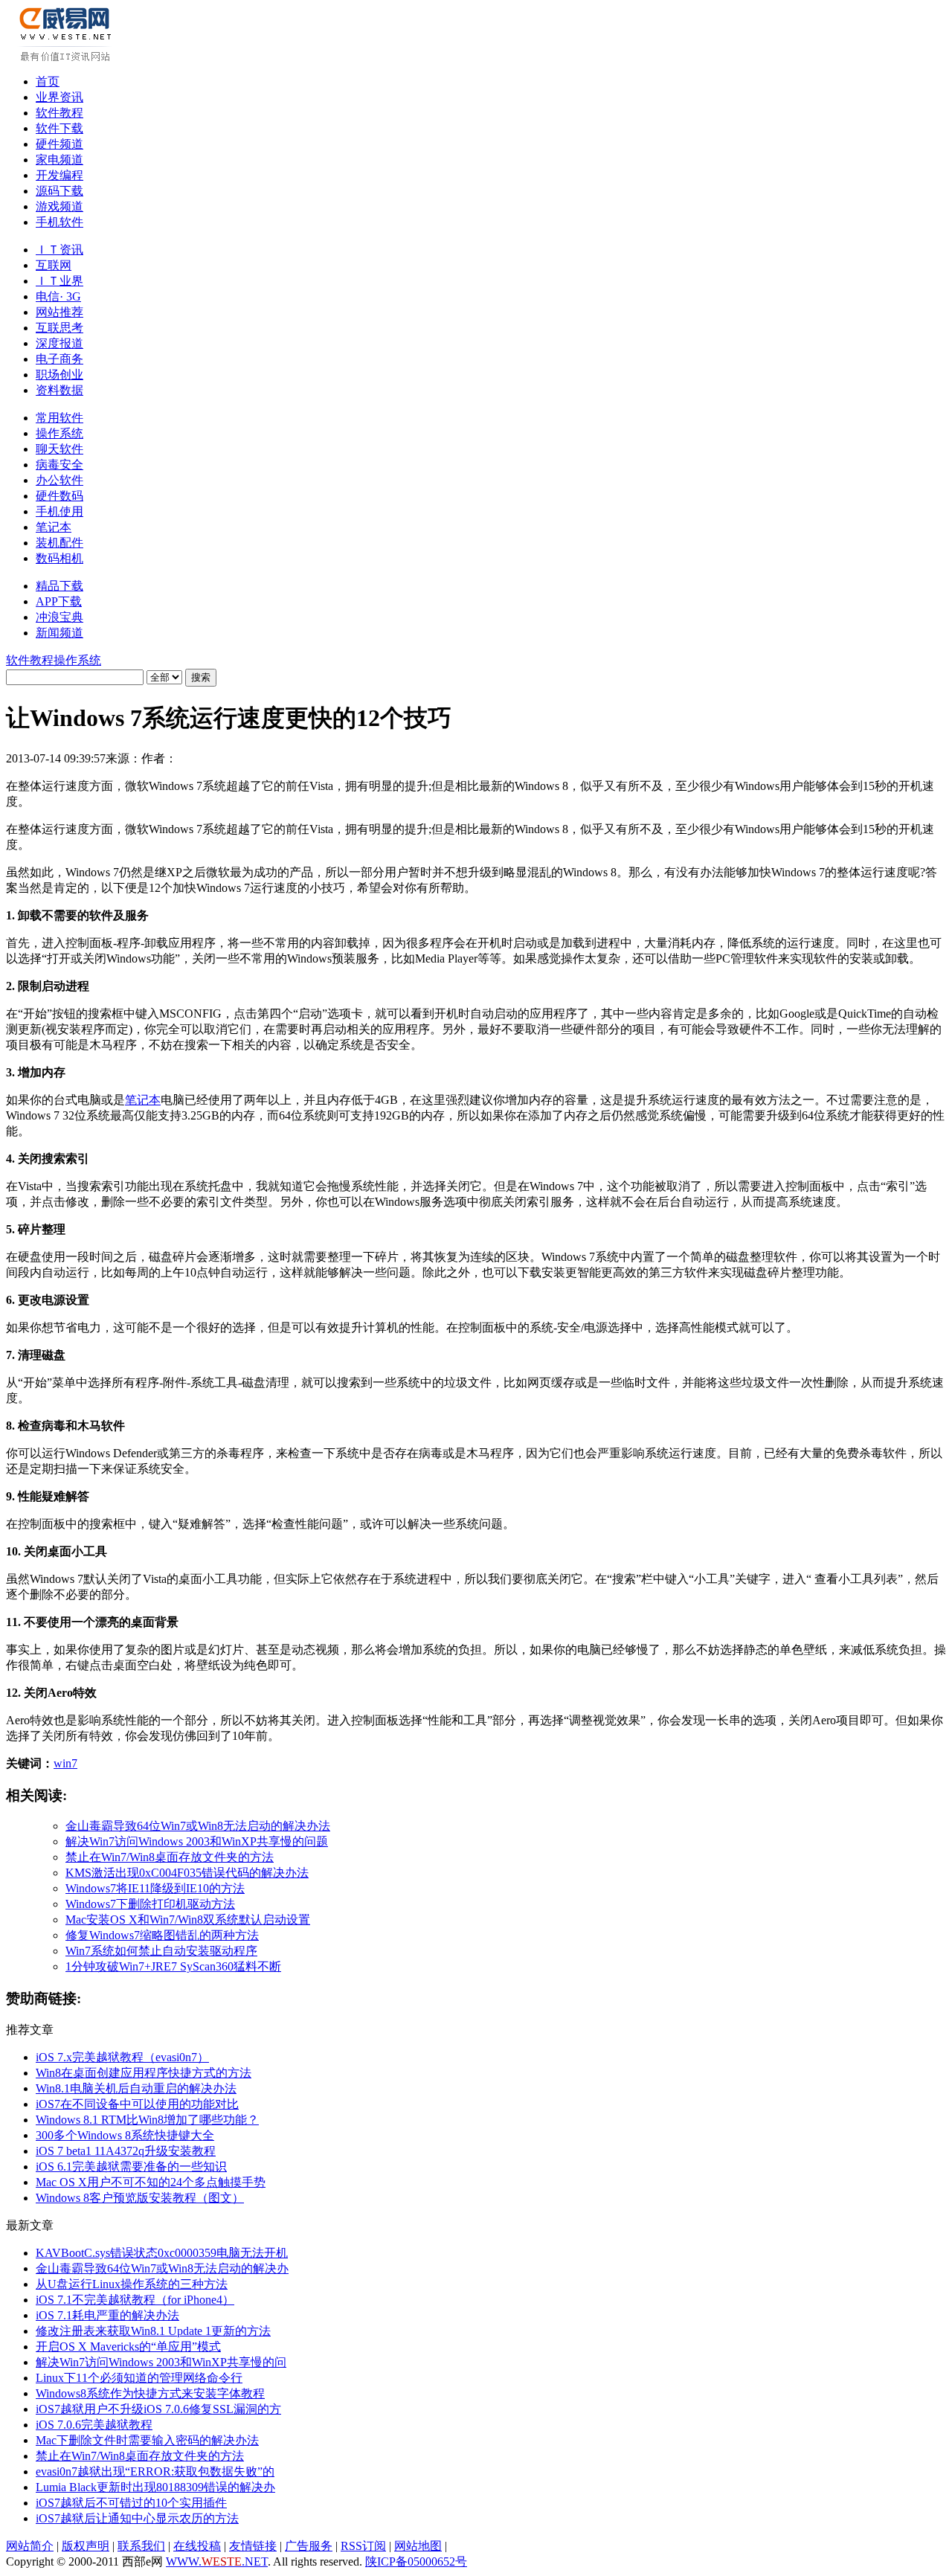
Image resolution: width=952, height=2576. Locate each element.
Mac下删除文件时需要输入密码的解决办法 (147, 2440)
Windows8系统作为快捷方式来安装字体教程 (150, 2393)
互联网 (54, 265)
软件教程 (59, 113)
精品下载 (59, 586)
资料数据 (59, 390)
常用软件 (59, 418)
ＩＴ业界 (59, 281)
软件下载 (59, 128)
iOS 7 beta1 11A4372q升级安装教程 (126, 2151)
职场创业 (59, 375)
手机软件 (59, 222)
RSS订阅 (363, 2546)
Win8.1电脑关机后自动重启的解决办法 (136, 2088)
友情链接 (253, 2546)
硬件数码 (59, 496)
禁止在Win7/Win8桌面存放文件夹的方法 (170, 1857)
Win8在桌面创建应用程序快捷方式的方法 (144, 2073)
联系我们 (141, 2546)
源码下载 (59, 191)
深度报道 (59, 343)
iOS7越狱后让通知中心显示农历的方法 (137, 2518)
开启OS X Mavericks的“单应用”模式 (128, 2347)
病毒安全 (59, 465)
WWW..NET (217, 2561)
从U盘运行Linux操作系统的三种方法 (132, 2284)
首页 (48, 81)
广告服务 (309, 2546)
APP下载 (59, 601)
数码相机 (59, 558)
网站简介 (30, 2546)
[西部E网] (67, 58)
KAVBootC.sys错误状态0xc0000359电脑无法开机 (162, 2253)
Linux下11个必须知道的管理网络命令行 (139, 2378)
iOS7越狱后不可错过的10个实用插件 (131, 2503)
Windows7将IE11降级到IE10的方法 (155, 1888)
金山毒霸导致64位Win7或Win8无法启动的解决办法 (198, 1826)
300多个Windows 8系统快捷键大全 (125, 2135)
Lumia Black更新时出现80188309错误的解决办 (155, 2487)
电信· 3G (58, 296)
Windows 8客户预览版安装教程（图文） (140, 2198)
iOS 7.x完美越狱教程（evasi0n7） (122, 2057)
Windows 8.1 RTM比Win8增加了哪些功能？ (147, 2120)
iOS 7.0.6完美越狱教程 (94, 2425)
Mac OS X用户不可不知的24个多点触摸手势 (151, 2182)
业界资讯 (59, 97)
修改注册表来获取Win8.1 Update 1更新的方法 (153, 2331)
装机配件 (59, 543)
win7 (65, 1763)
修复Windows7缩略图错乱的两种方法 (162, 1935)
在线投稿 (197, 2546)
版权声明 (86, 2546)
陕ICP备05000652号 (416, 2561)
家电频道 (59, 160)
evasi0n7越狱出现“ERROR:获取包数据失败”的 (155, 2471)
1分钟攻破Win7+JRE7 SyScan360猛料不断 (173, 1966)
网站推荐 (59, 312)
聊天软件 (59, 449)
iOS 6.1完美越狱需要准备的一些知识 (131, 2167)
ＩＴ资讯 (59, 250)
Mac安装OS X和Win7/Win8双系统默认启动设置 (188, 1920)
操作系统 (59, 433)
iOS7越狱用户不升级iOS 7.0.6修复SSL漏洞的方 (158, 2409)
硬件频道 (59, 144)
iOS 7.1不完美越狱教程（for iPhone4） (135, 2300)
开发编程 (59, 175)
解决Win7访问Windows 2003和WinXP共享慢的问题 (197, 1841)
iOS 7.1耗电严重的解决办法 (107, 2315)
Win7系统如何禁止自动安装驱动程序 (161, 1951)
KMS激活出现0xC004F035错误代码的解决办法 (187, 1873)
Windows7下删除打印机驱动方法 (150, 1904)
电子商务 (59, 359)
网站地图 (418, 2546)
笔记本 (54, 527)
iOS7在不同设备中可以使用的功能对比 (137, 2104)
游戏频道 (59, 206)
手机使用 (59, 511)
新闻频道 (59, 633)
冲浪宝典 (59, 617)
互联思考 (59, 328)
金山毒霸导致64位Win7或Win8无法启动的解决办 (162, 2268)
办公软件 (59, 480)
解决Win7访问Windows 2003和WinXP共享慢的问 (161, 2362)
